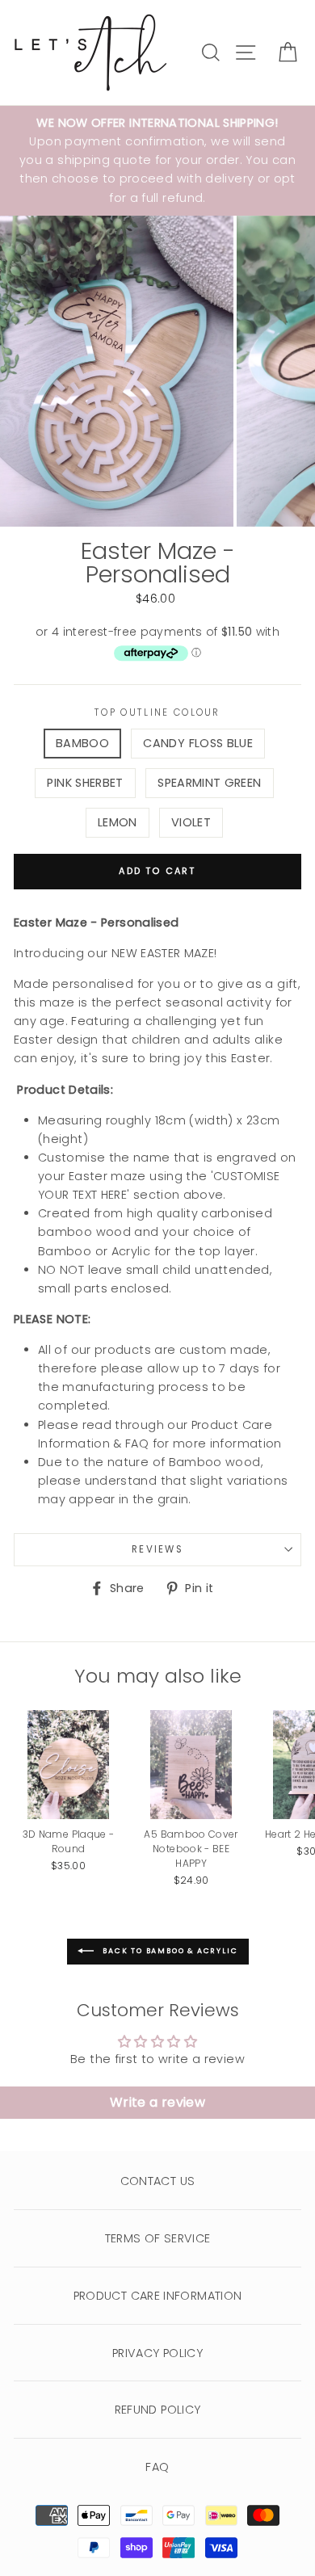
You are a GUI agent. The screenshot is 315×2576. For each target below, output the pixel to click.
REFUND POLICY (158, 2410)
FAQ (157, 2467)
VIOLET (191, 822)
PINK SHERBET (85, 783)
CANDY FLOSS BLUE (198, 743)
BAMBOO (82, 743)
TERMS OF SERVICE (158, 2238)
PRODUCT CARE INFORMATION (158, 2296)
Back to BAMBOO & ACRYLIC (169, 1952)
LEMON (118, 822)
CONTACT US (158, 2181)
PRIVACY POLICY (157, 2353)
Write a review (157, 2102)
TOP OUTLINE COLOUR (157, 712)
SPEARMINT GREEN (209, 783)
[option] (157, 161)
